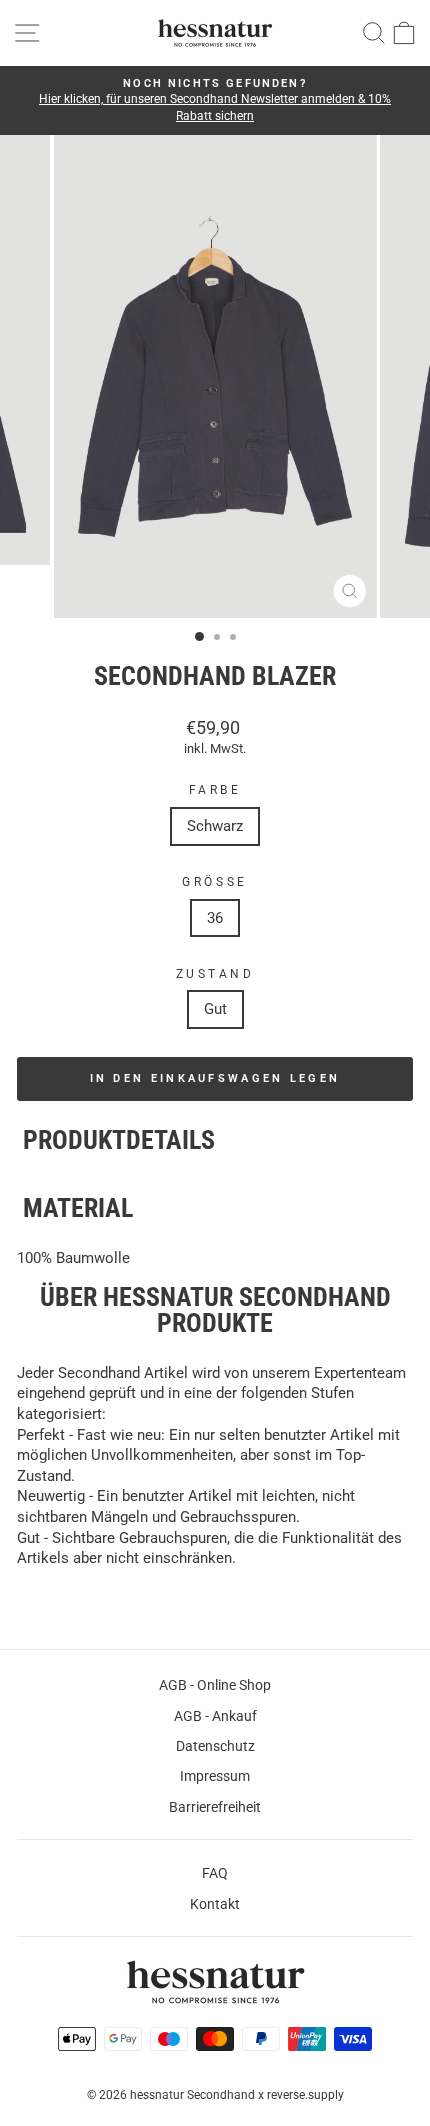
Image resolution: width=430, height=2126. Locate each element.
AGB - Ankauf (215, 1716)
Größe (214, 882)
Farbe (215, 790)
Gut (215, 1009)
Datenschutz (215, 1746)
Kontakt (215, 1904)
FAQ (215, 1873)
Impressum (215, 1776)
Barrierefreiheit (215, 1807)
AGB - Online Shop (215, 1685)
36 (215, 918)
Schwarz (215, 826)
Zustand (215, 974)
